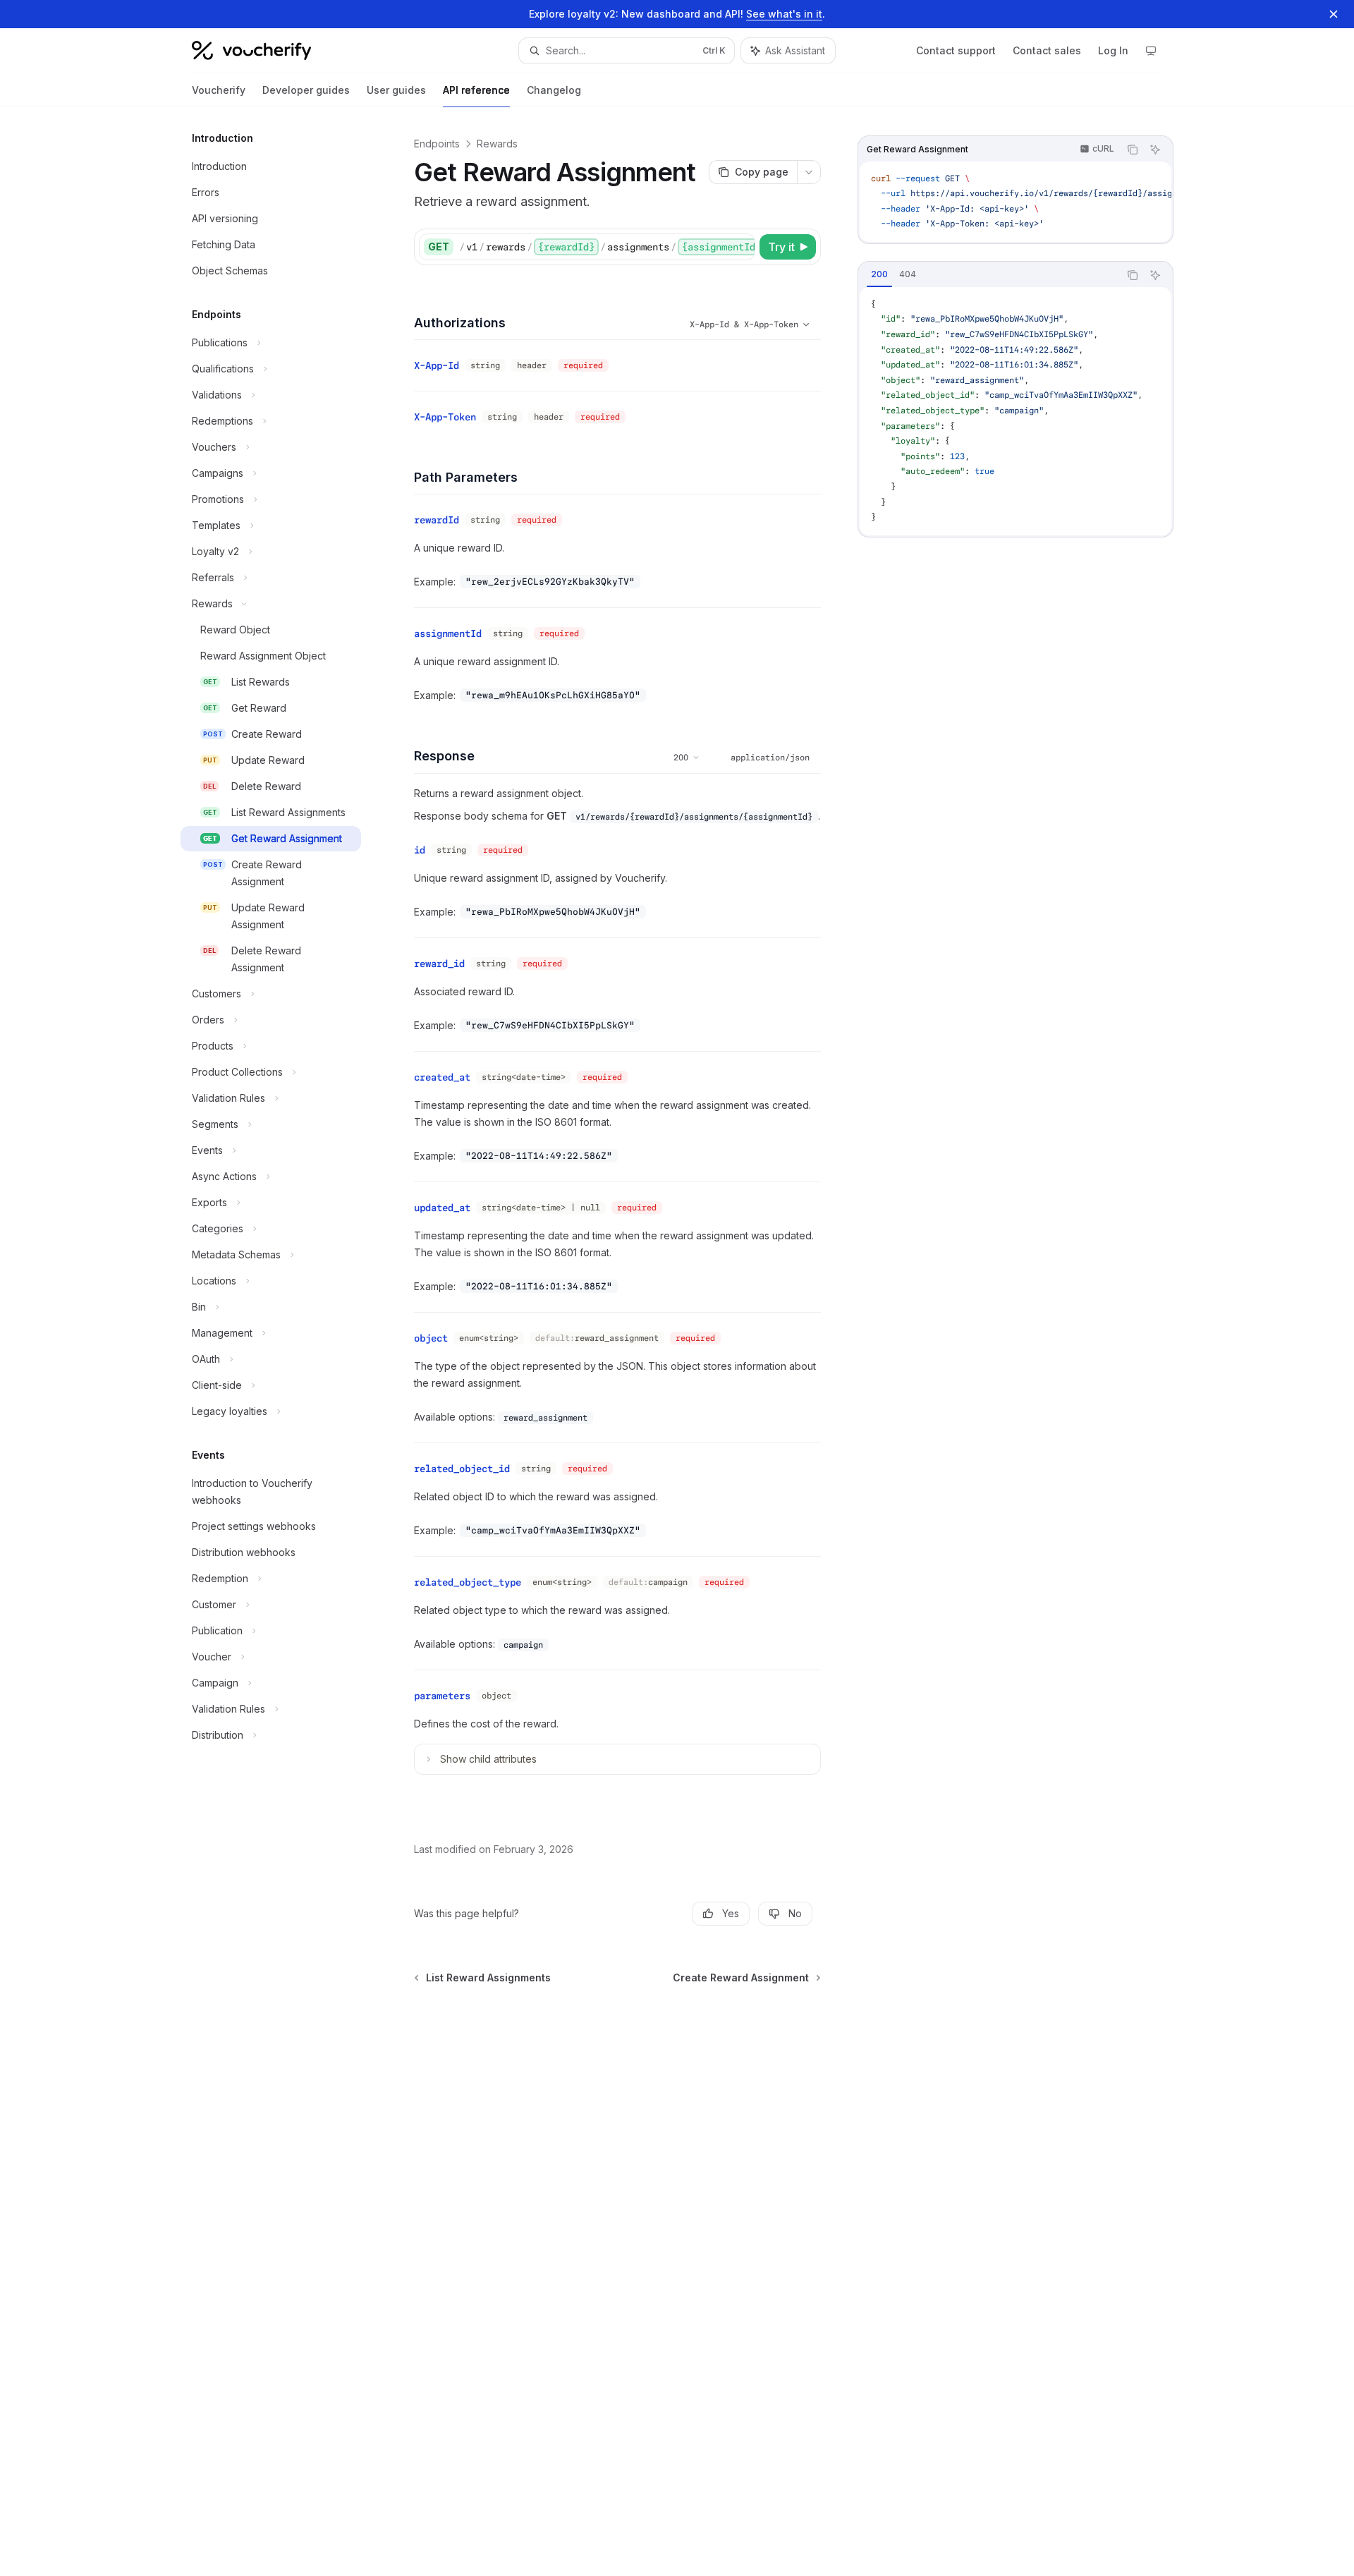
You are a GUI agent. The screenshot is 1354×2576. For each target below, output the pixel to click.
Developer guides (306, 90)
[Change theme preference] (1151, 51)
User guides (396, 90)
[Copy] (742, 247)
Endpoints (437, 144)
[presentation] (1015, 202)
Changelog (554, 90)
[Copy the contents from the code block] (1133, 150)
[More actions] (809, 172)
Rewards (497, 144)
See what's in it (784, 14)
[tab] (879, 274)
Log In (1113, 50)
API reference (476, 90)
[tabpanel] (1015, 411)
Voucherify (219, 90)
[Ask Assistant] (1155, 150)
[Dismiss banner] (1334, 14)
